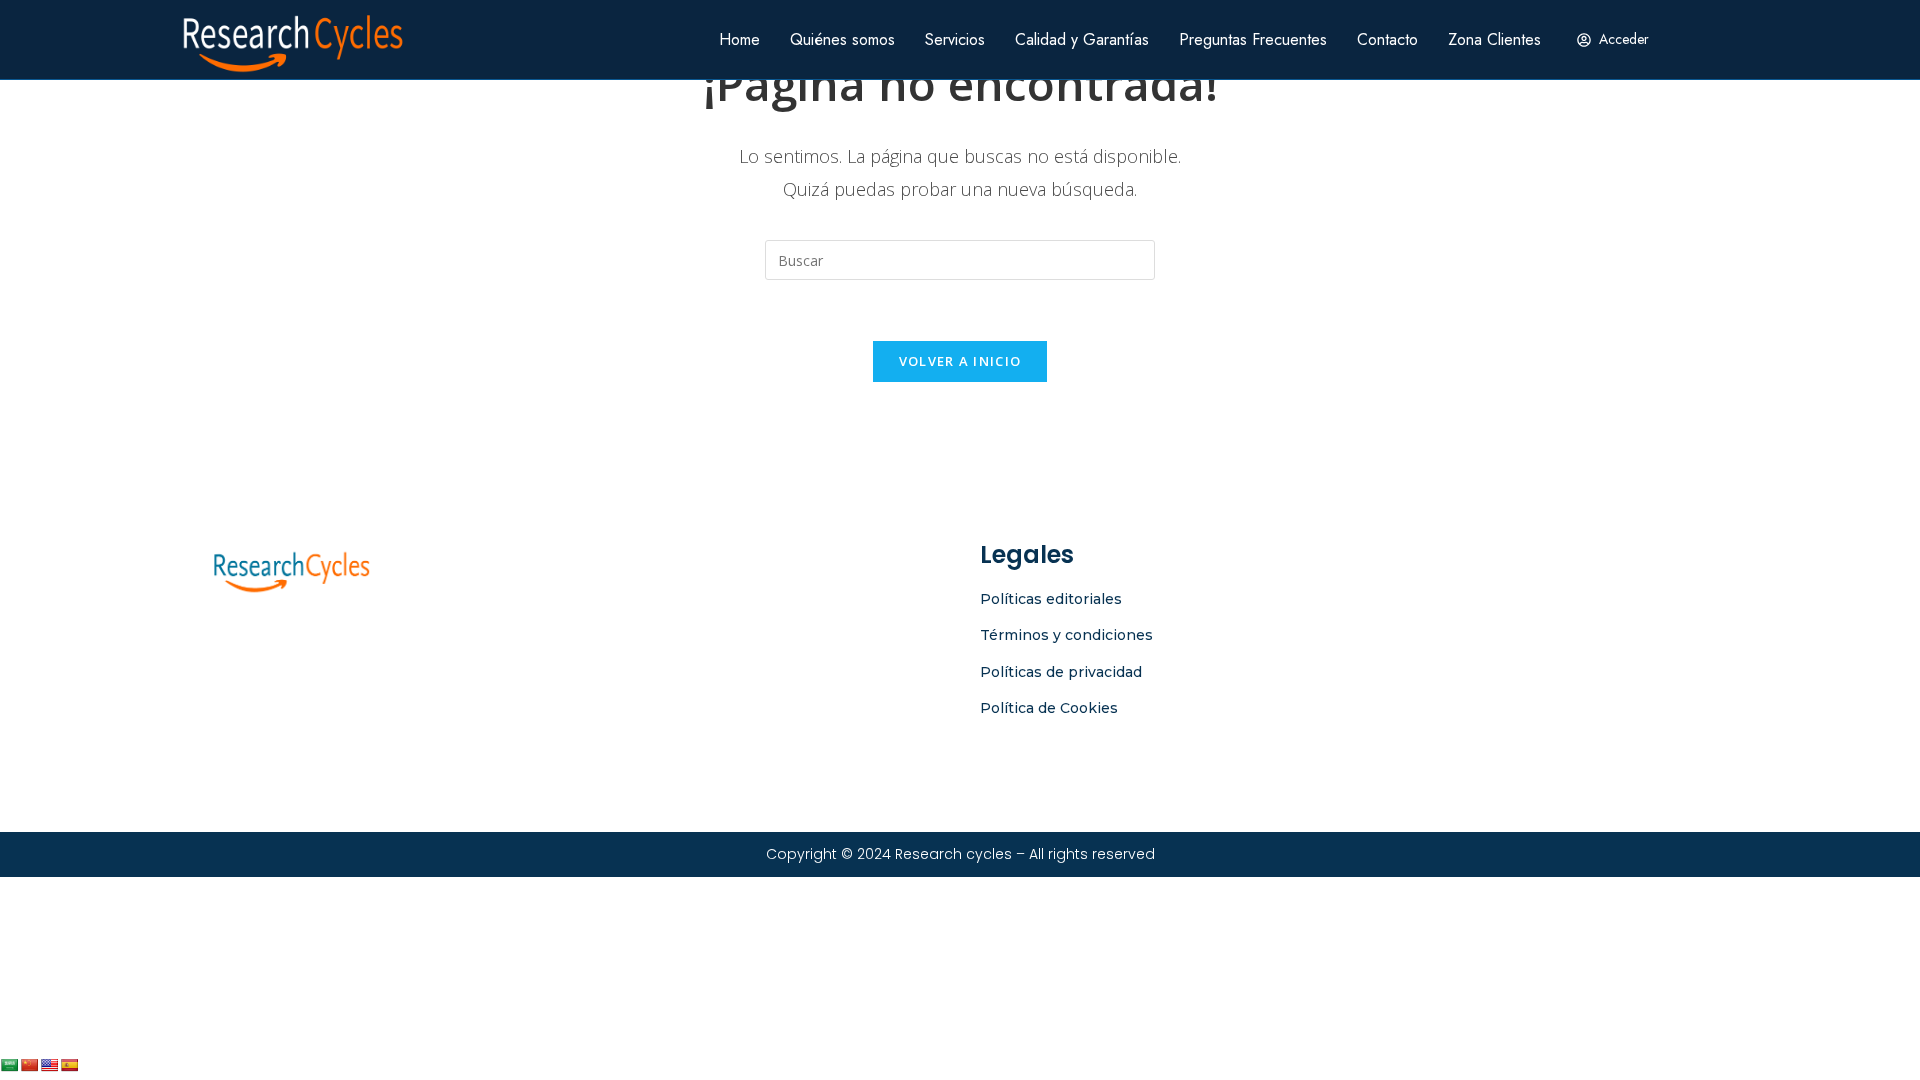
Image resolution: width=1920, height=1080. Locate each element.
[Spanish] (69, 1065)
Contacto (1387, 39)
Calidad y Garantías (1082, 39)
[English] (49, 1065)
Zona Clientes (1494, 39)
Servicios (955, 39)
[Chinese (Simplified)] (29, 1065)
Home (739, 39)
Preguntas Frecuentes (1253, 39)
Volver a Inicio (960, 361)
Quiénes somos (842, 39)
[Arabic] (9, 1065)
